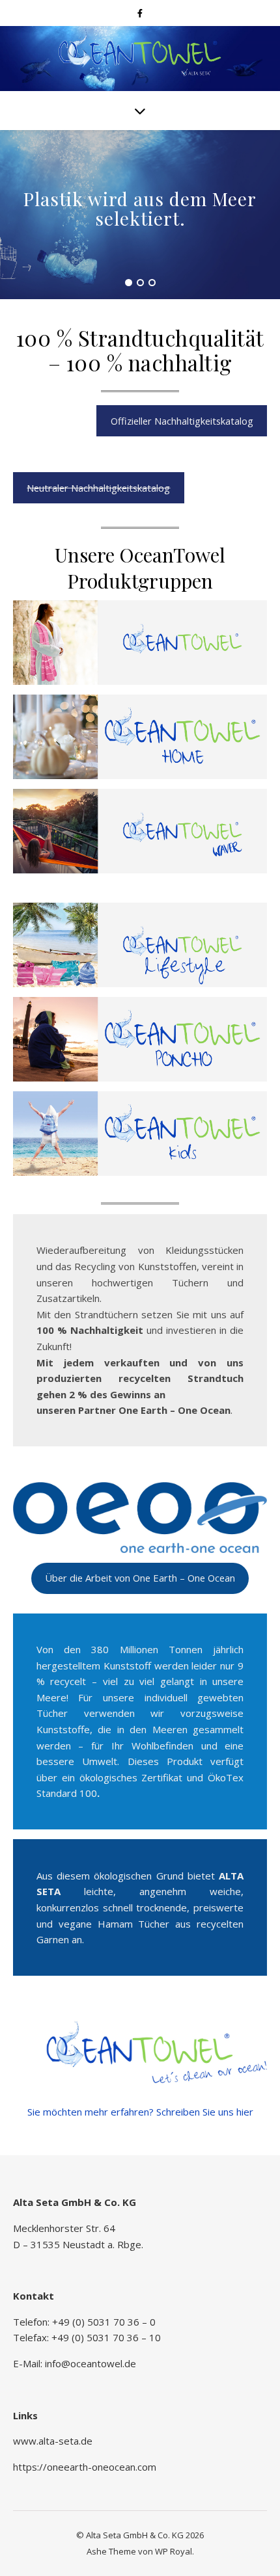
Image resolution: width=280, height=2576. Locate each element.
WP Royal (174, 2551)
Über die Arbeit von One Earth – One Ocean (140, 1578)
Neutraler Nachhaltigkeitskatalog (98, 488)
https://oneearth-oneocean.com (85, 2467)
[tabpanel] (140, 215)
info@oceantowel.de (91, 2363)
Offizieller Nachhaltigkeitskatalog (182, 421)
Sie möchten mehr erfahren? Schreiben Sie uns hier (140, 2112)
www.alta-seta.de (53, 2441)
